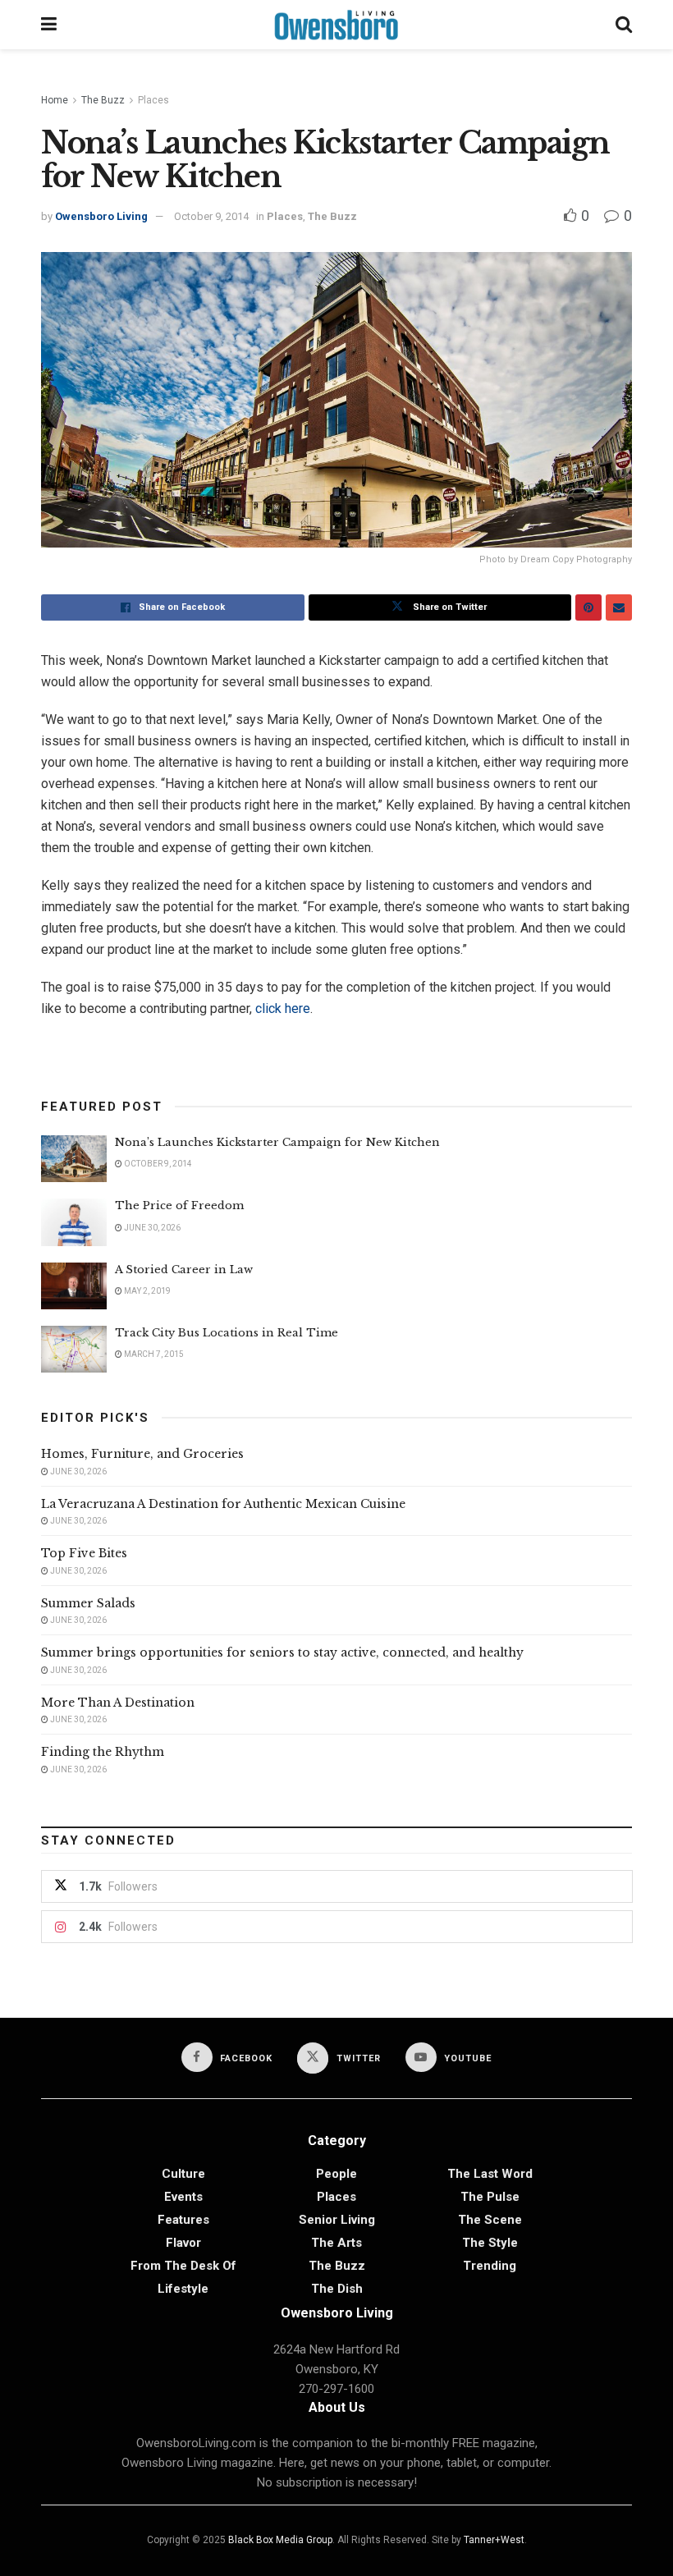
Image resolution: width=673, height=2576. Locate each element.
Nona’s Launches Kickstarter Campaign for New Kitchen (277, 1142)
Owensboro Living (101, 216)
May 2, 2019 (147, 1291)
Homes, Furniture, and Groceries (142, 1454)
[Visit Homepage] (336, 25)
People (336, 2174)
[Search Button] (624, 25)
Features (183, 2220)
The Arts (336, 2243)
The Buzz (103, 100)
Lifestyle (183, 2289)
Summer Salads (88, 1603)
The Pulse (490, 2197)
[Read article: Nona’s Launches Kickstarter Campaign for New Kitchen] (74, 1159)
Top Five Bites (84, 1553)
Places (153, 100)
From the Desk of (183, 2266)
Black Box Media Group (280, 2540)
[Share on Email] (619, 607)
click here (283, 1008)
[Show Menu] (49, 25)
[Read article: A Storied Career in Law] (74, 1286)
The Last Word (490, 2174)
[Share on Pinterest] (588, 607)
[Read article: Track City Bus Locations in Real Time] (74, 1349)
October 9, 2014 (211, 216)
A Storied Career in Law (184, 1270)
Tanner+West (494, 2540)
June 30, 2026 (151, 1228)
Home (55, 100)
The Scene (490, 2220)
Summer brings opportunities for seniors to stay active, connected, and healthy (282, 1652)
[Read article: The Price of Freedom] (74, 1222)
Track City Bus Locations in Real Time (227, 1333)
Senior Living (337, 2220)
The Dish (337, 2289)
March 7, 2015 (153, 1354)
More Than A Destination (118, 1703)
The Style (490, 2243)
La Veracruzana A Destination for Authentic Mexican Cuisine (223, 1504)
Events (183, 2197)
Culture (183, 2174)
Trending (490, 2266)
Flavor (183, 2243)
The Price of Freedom (179, 1205)
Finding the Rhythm (103, 1752)
